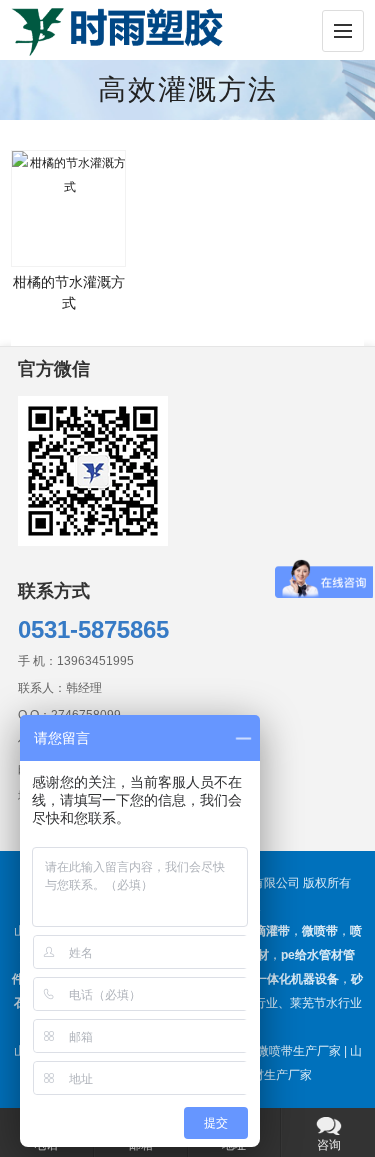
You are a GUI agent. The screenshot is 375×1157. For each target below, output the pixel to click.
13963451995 (95, 661)
